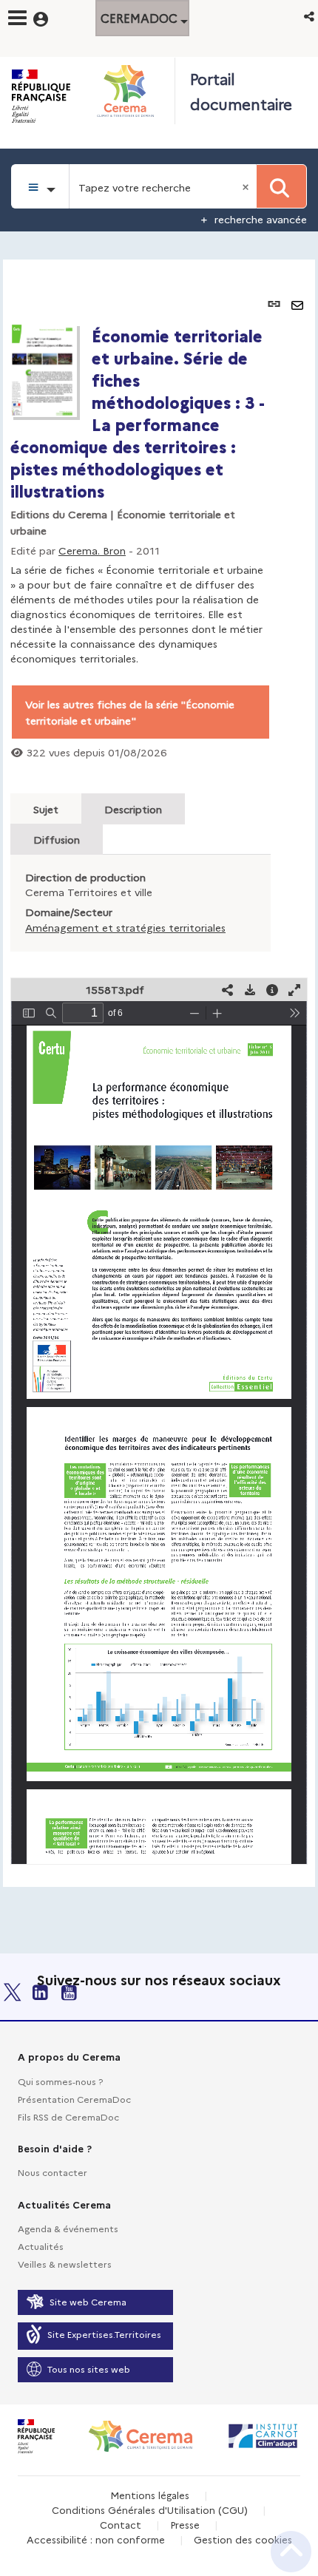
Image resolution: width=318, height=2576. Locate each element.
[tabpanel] (159, 1073)
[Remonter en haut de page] (291, 2552)
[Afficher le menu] (17, 18)
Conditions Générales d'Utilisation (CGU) (150, 2509)
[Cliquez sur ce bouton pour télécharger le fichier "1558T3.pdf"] (250, 990)
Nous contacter (53, 2172)
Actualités (41, 2246)
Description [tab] (133, 809)
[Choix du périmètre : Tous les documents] (40, 186)
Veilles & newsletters (65, 2264)
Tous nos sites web (89, 2369)
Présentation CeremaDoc (74, 2099)
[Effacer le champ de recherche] (247, 186)
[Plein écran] (294, 990)
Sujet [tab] (46, 809)
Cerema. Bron (92, 550)
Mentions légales (150, 2495)
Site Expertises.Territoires (104, 2334)
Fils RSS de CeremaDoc (68, 2116)
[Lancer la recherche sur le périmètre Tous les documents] (281, 186)
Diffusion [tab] (57, 839)
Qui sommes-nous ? (60, 2081)
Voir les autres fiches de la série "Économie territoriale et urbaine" (130, 712)
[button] (310, 16)
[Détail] (272, 990)
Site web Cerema (88, 2301)
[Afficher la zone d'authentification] (50, 17)
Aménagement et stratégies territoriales (125, 927)
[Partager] (228, 990)
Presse (185, 2524)
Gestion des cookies (243, 2539)
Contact (121, 2524)
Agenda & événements (68, 2228)
